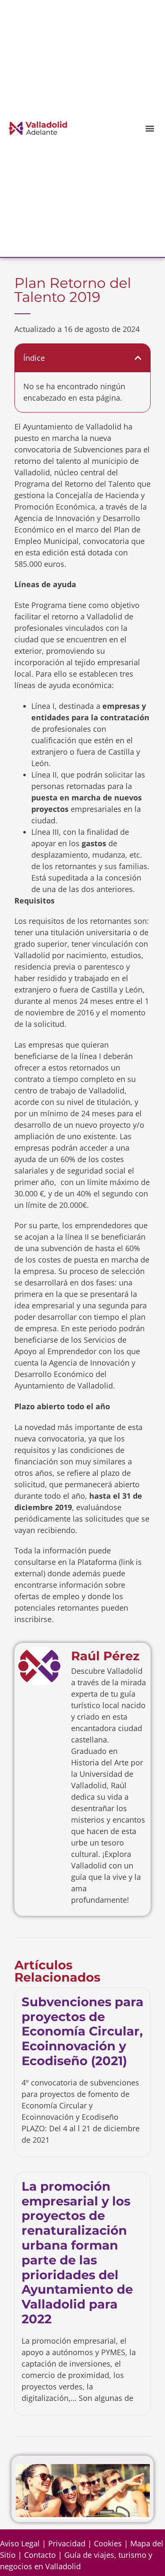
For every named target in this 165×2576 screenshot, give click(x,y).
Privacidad (67, 2543)
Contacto (40, 2555)
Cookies (108, 2543)
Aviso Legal (20, 2543)
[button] (150, 128)
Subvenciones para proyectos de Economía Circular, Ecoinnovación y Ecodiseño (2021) (82, 2031)
